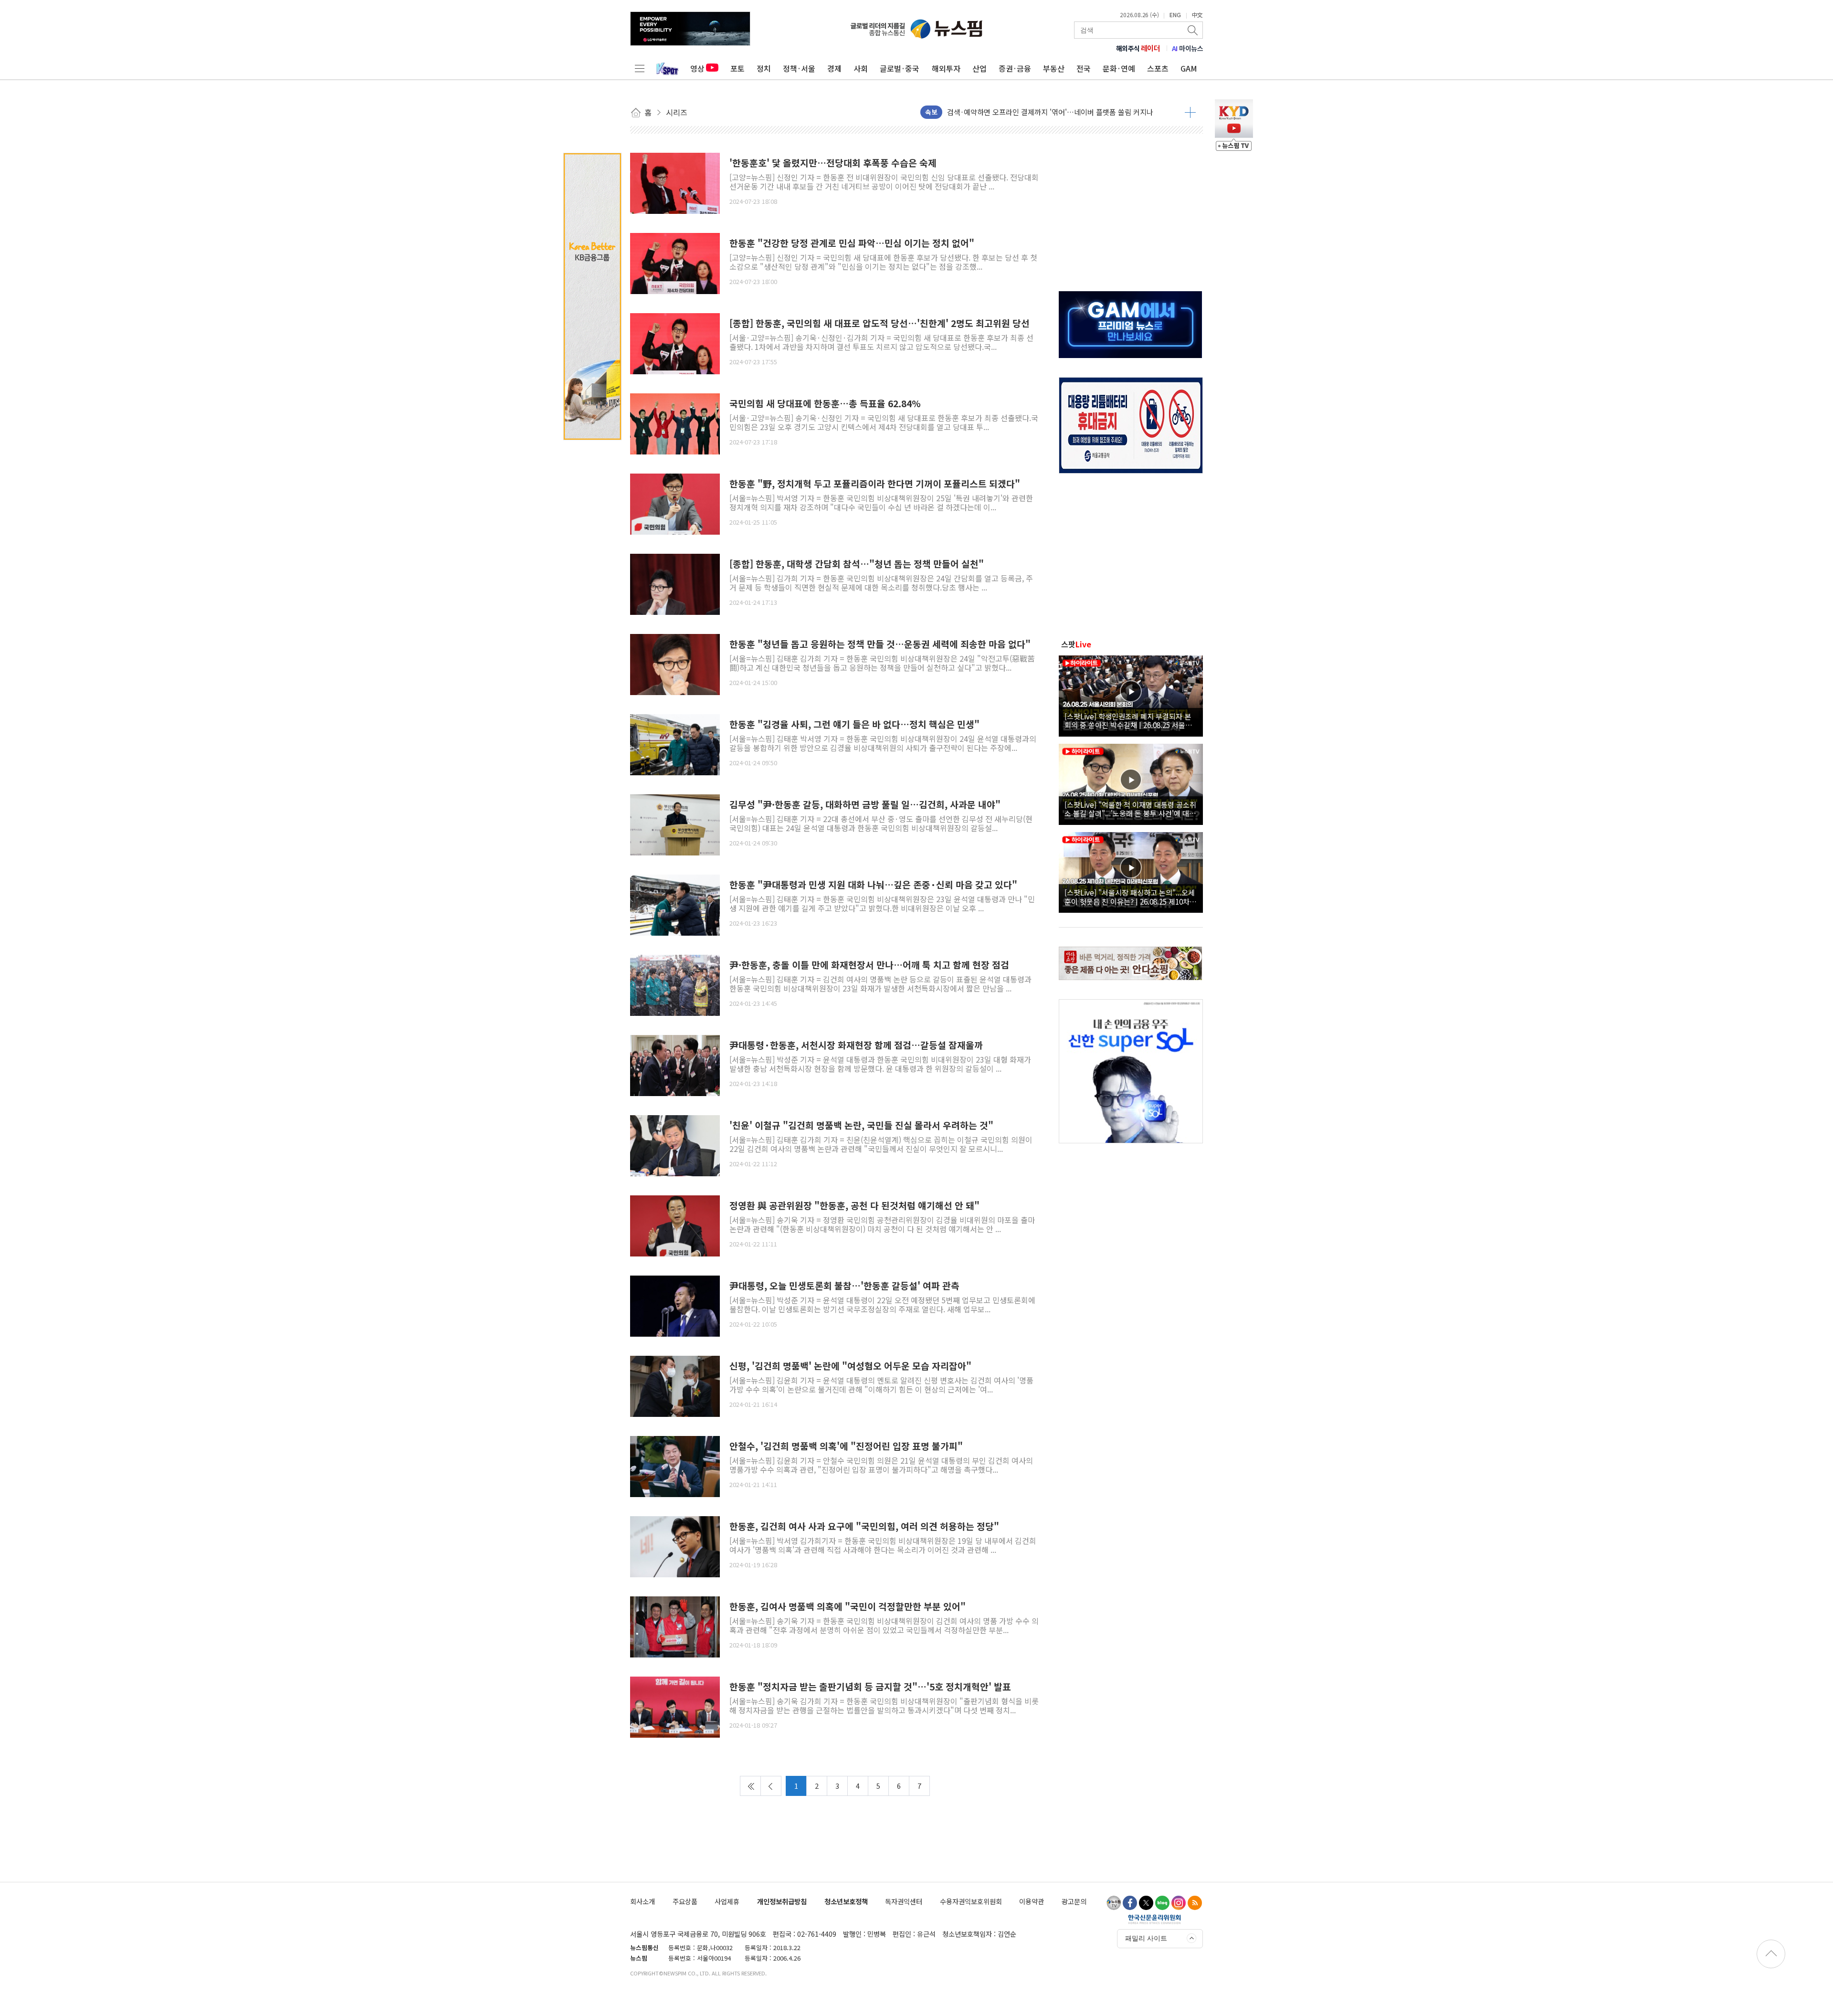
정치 (764, 68)
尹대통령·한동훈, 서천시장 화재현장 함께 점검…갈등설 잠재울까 (856, 1045)
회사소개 (643, 1901)
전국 (1084, 68)
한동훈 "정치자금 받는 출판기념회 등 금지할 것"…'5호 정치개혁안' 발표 (870, 1687)
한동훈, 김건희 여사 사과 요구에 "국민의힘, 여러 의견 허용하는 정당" (864, 1526)
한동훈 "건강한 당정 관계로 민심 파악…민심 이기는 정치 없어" (852, 243)
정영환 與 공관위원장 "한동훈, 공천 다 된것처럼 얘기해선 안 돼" (854, 1206)
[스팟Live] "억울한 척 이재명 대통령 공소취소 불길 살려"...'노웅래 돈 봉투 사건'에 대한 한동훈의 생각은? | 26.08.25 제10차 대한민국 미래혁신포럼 (1130, 809)
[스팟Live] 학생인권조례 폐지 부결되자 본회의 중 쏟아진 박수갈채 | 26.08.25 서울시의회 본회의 (1128, 720)
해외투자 (946, 68)
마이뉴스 (1188, 48)
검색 (1193, 30)
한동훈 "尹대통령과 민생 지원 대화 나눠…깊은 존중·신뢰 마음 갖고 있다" (873, 885)
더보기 (1190, 112)
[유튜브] (1114, 1903)
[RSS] (1195, 1903)
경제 (834, 68)
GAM (1189, 68)
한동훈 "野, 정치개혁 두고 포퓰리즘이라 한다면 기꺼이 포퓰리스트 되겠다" (875, 484)
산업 (980, 68)
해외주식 (1138, 48)
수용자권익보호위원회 (971, 1901)
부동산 (1054, 68)
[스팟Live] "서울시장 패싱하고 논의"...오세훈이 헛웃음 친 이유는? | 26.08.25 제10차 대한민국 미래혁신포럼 (1130, 897)
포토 (737, 68)
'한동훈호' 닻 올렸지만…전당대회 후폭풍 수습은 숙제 (833, 163)
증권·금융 (1015, 68)
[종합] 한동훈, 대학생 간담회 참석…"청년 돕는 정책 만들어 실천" (857, 564)
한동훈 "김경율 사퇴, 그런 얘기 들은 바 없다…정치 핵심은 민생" (854, 724)
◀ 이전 (771, 1786)
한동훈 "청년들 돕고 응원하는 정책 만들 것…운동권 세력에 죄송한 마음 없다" (880, 644)
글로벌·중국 (900, 68)
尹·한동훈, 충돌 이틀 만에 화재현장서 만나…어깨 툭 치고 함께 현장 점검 (869, 965)
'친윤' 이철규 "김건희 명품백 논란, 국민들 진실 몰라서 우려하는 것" (861, 1125)
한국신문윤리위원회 (1154, 1919)
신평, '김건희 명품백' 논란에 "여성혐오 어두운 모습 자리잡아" (850, 1366)
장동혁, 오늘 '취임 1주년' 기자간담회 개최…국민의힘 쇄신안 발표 (1046, 114)
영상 (697, 68)
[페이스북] (1130, 1903)
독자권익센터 (904, 1901)
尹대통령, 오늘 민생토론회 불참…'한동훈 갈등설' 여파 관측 (844, 1286)
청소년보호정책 (846, 1901)
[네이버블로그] (1162, 1903)
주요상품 (685, 1901)
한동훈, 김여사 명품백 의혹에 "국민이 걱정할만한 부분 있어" (848, 1607)
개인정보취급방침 (782, 1901)
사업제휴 (727, 1901)
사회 (861, 68)
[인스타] (1179, 1903)
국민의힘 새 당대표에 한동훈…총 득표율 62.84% (825, 404)
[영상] (1131, 695)
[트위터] (1146, 1903)
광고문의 (1074, 1901)
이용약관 (1032, 1901)
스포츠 (1158, 68)
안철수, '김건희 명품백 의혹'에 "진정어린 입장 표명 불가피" (846, 1446)
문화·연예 (1119, 68)
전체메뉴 (640, 68)
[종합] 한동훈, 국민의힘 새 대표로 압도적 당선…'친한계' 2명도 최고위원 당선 (880, 323)
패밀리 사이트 (1146, 1938)
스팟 (1076, 644)
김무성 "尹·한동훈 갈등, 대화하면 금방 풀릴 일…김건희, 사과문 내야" (865, 805)
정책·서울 (799, 68)
